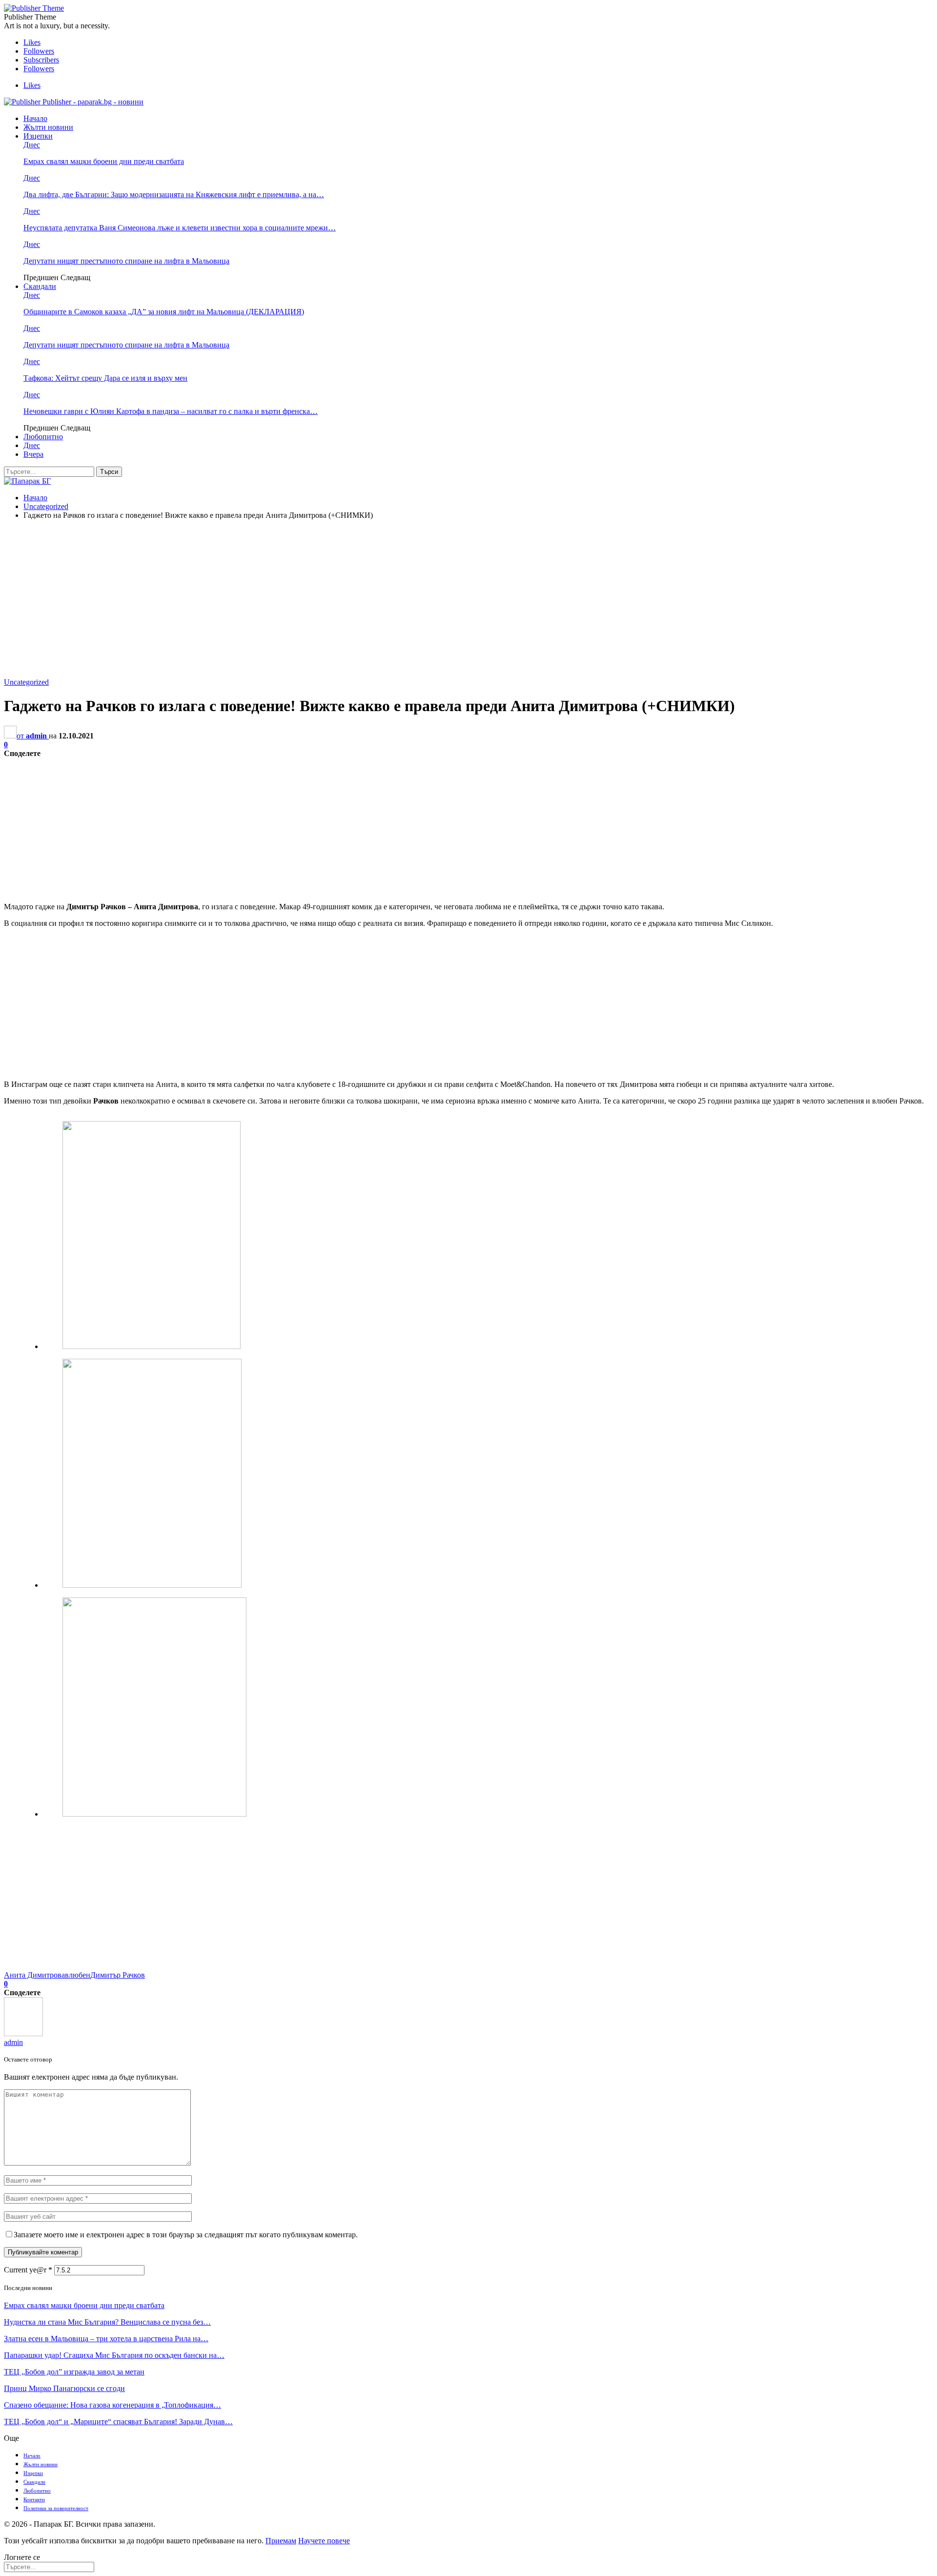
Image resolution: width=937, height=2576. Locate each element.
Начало (35, 118)
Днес (32, 145)
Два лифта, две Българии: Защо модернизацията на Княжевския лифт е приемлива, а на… (174, 194)
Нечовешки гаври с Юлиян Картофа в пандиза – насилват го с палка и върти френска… (171, 411)
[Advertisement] (468, 596)
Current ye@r (28, 2270)
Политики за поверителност (56, 2508)
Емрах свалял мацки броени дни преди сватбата (104, 161)
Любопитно (43, 437)
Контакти (34, 2499)
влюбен (78, 1975)
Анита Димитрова (34, 1975)
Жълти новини (48, 127)
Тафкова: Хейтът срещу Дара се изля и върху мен (105, 378)
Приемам (281, 2541)
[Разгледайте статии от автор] (23, 2034)
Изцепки (38, 136)
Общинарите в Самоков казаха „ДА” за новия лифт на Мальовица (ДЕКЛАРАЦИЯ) (164, 312)
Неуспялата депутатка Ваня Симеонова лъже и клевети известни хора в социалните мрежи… (180, 228)
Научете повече (324, 2541)
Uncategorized (26, 682)
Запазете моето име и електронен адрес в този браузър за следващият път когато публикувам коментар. (186, 2235)
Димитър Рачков (118, 1975)
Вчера (33, 454)
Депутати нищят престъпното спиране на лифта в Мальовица (126, 261)
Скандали (40, 286)
